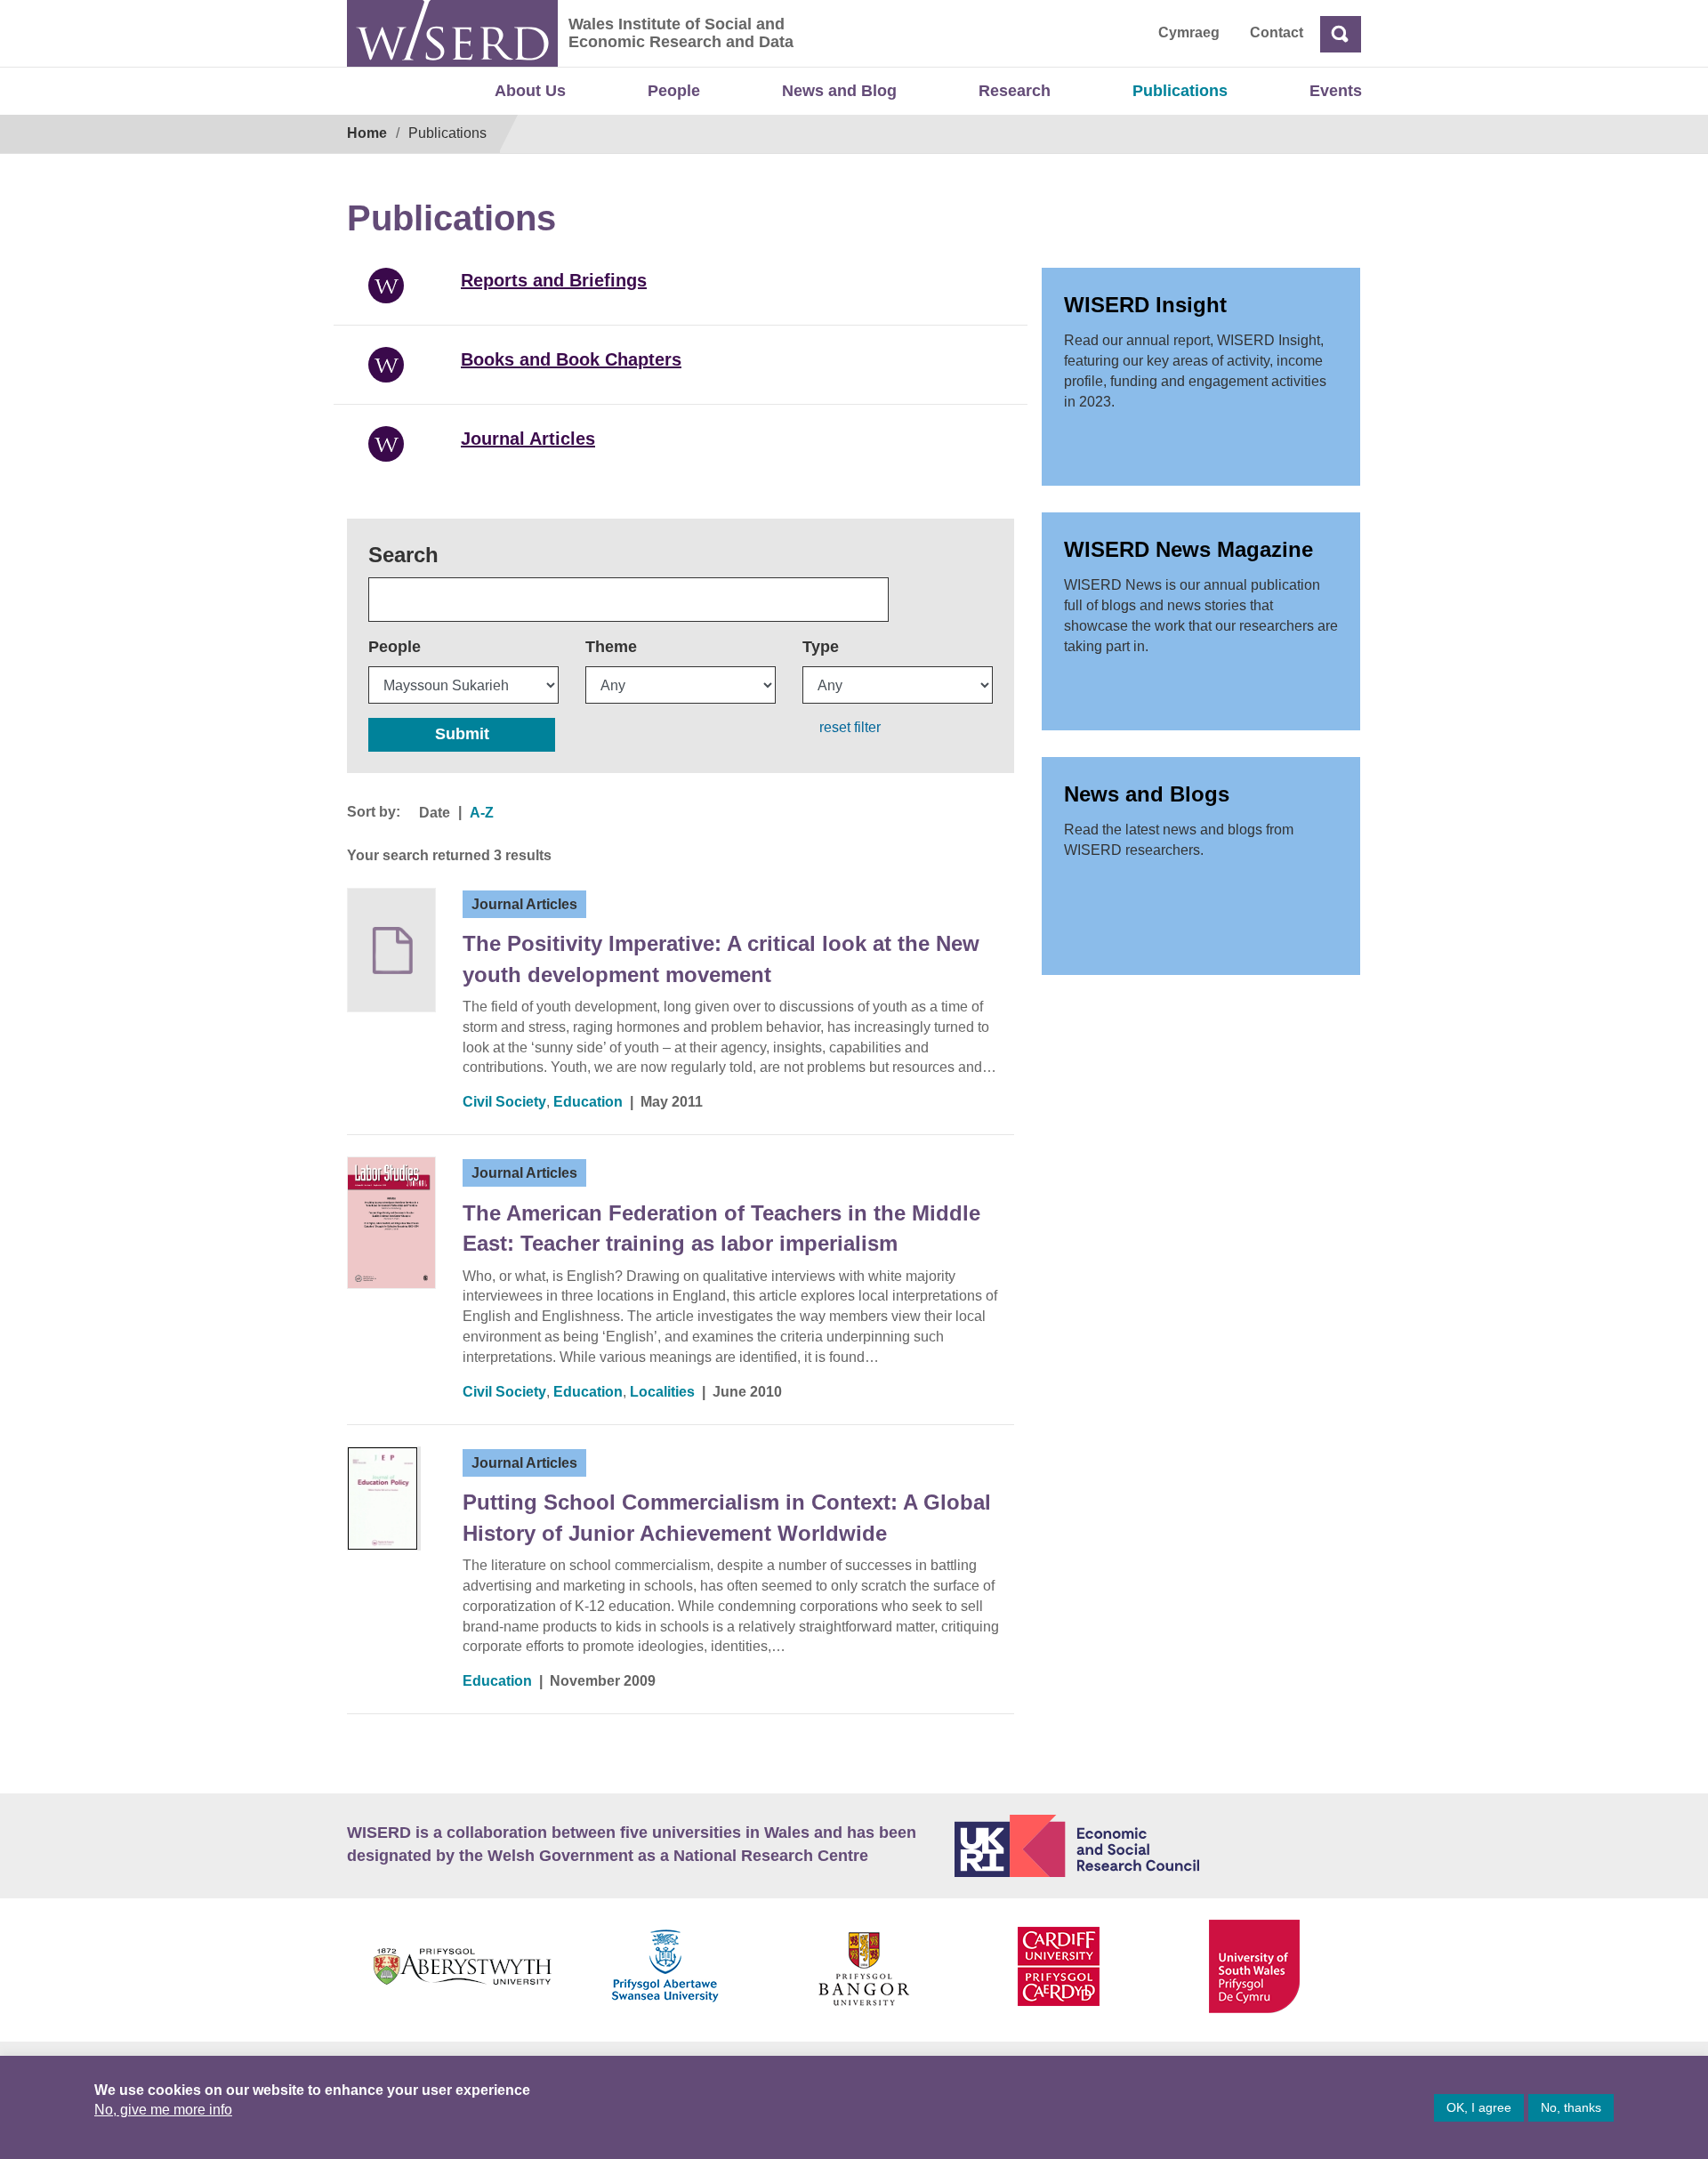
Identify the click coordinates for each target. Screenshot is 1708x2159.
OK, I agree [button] (1479, 2107)
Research (1015, 91)
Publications (1180, 91)
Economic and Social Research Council (1158, 1846)
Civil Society (504, 1102)
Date (435, 813)
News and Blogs (1147, 794)
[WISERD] (452, 33)
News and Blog (839, 91)
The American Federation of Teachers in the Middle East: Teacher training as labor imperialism (721, 1228)
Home (367, 133)
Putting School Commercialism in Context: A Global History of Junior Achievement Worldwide (727, 1517)
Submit (462, 734)
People (674, 91)
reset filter (850, 727)
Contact (1277, 32)
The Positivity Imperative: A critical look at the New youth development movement (721, 959)
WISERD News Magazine (1188, 549)
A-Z (482, 813)
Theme (611, 647)
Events (1336, 91)
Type (821, 647)
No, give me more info (163, 2110)
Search (403, 555)
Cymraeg (1189, 32)
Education (588, 1102)
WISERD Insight (1145, 305)
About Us (530, 91)
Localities (662, 1392)
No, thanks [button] (1571, 2107)
